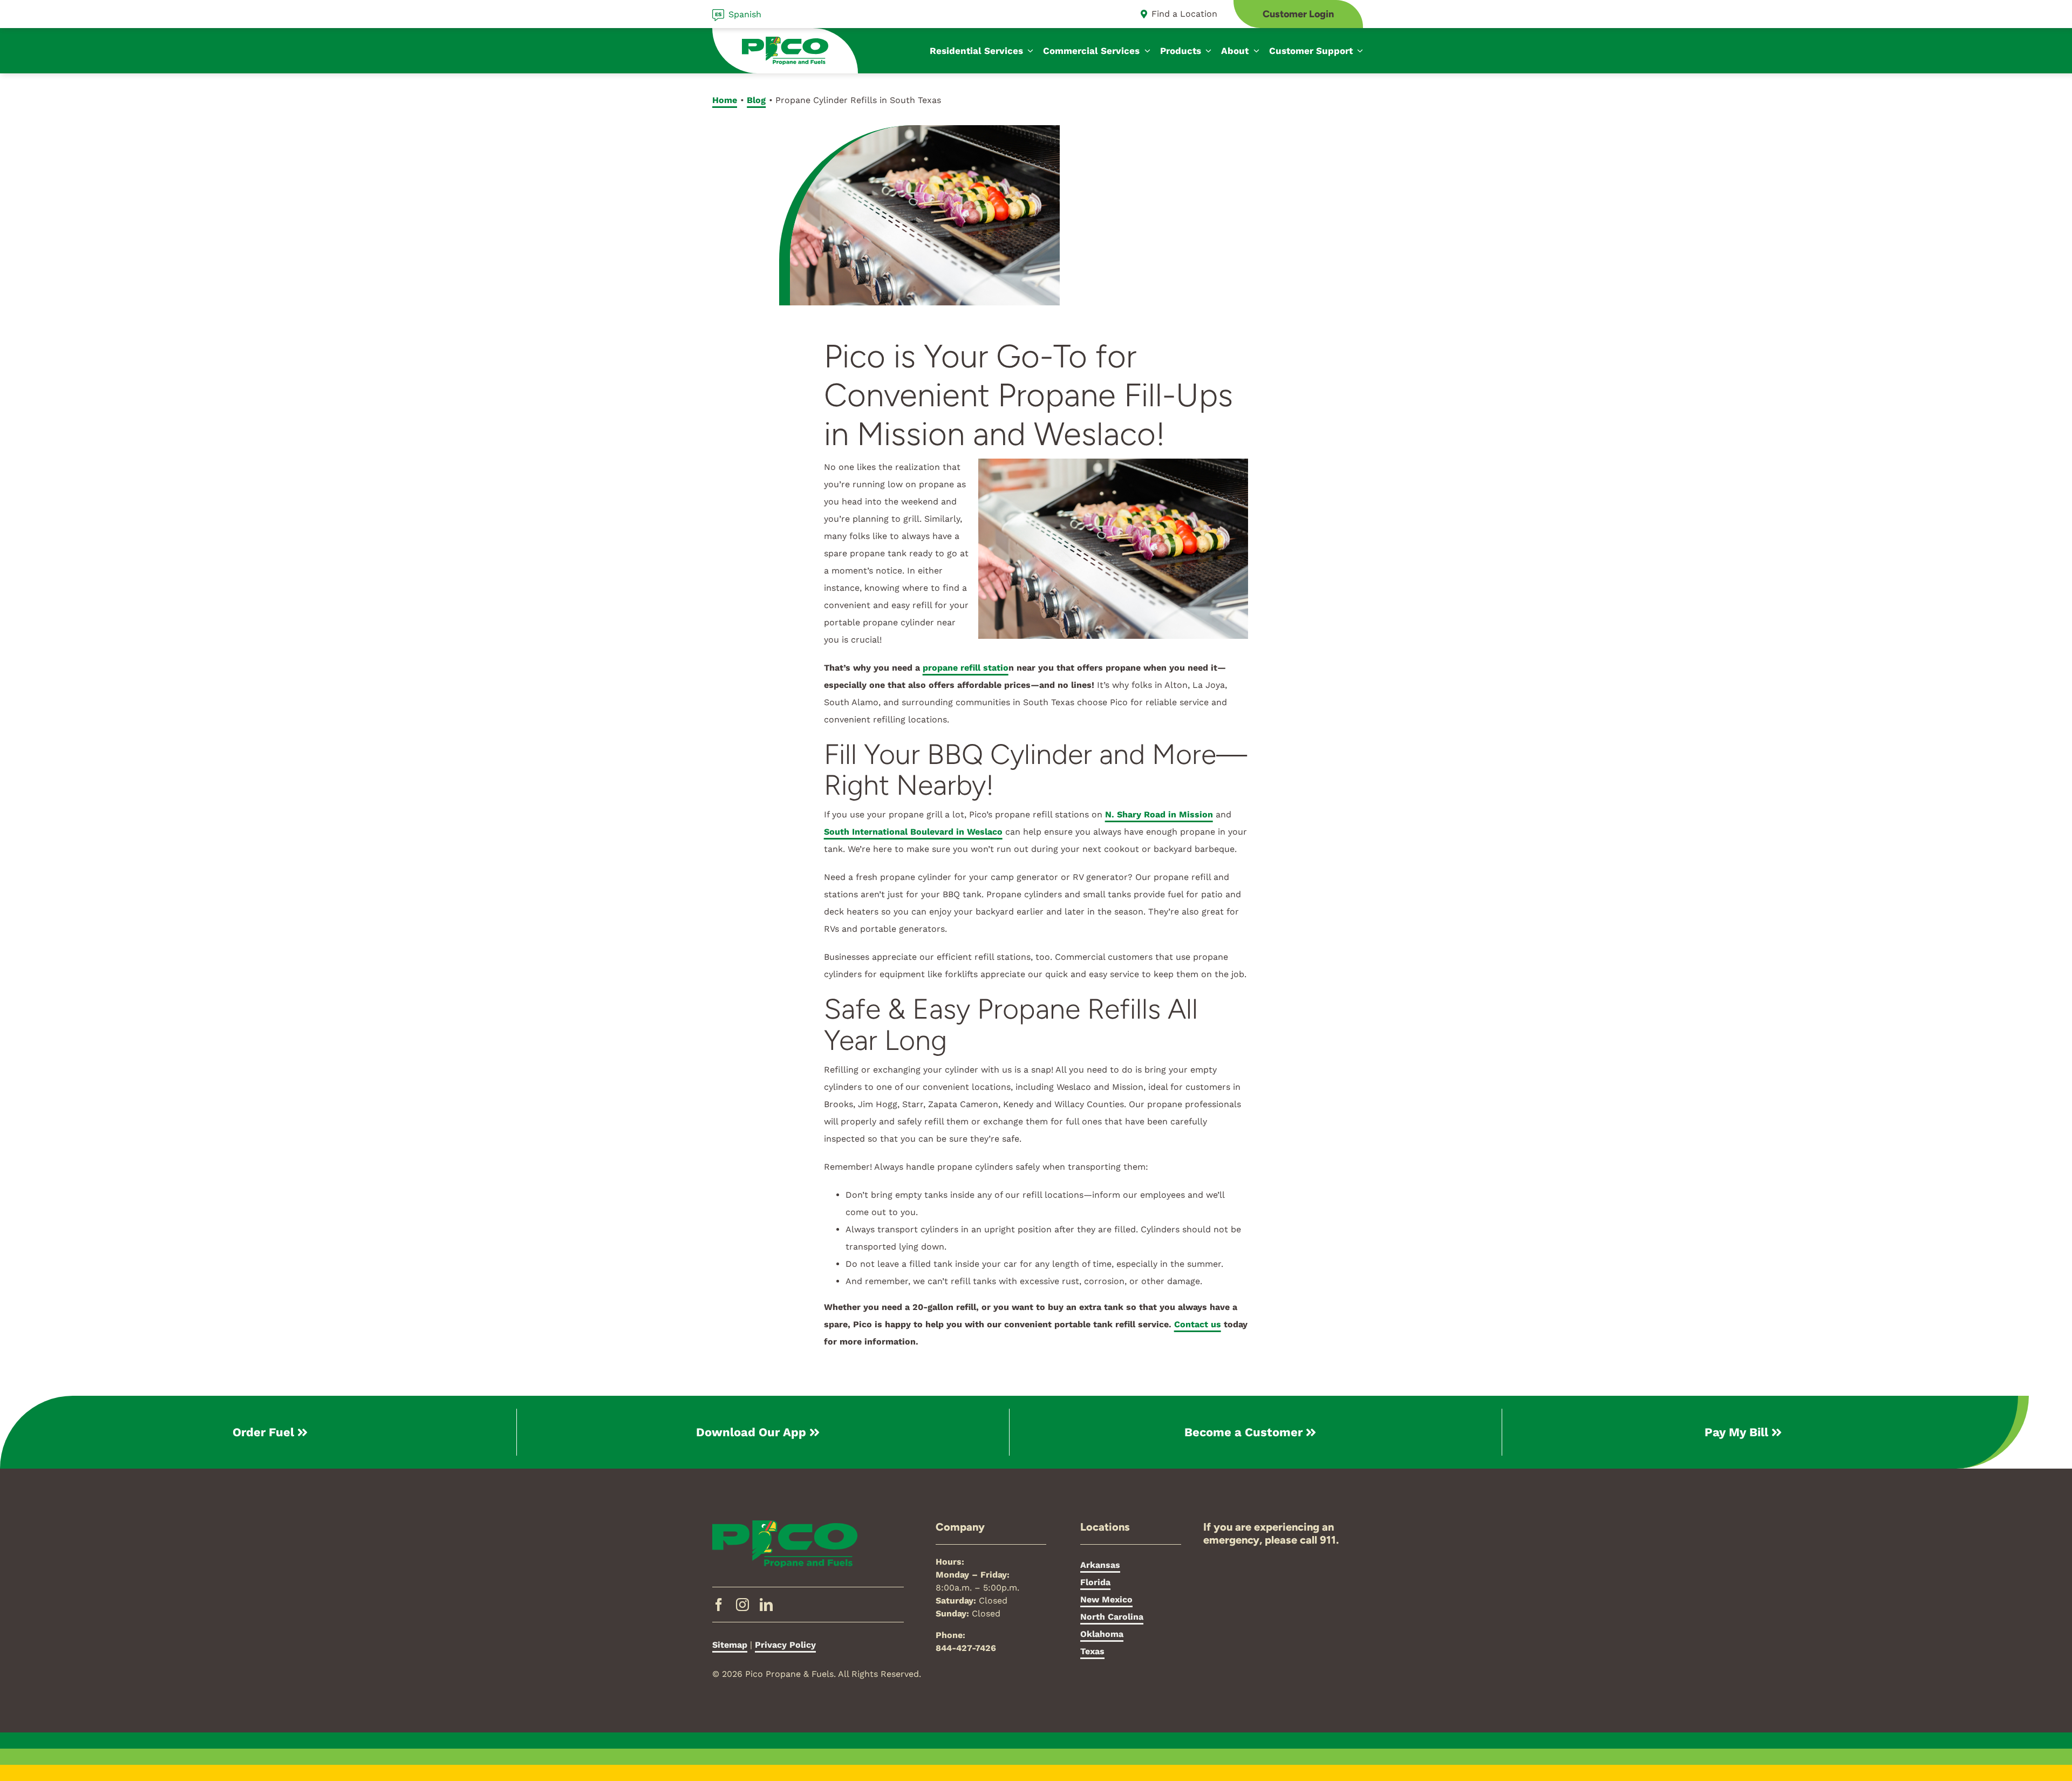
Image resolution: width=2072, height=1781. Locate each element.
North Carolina (1112, 1617)
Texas (1092, 1651)
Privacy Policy (785, 1645)
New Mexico (1106, 1599)
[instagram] (742, 1605)
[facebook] (719, 1605)
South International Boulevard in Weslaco (913, 832)
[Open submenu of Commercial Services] (1145, 51)
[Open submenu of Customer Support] (1358, 51)
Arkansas (1100, 1565)
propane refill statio (966, 668)
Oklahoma (1102, 1634)
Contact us (1198, 1324)
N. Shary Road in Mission (1159, 814)
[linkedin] (766, 1605)
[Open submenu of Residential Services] (1028, 51)
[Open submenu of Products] (1207, 51)
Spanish (745, 14)
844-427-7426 (966, 1648)
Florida (1095, 1582)
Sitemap (730, 1645)
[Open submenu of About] (1254, 51)
